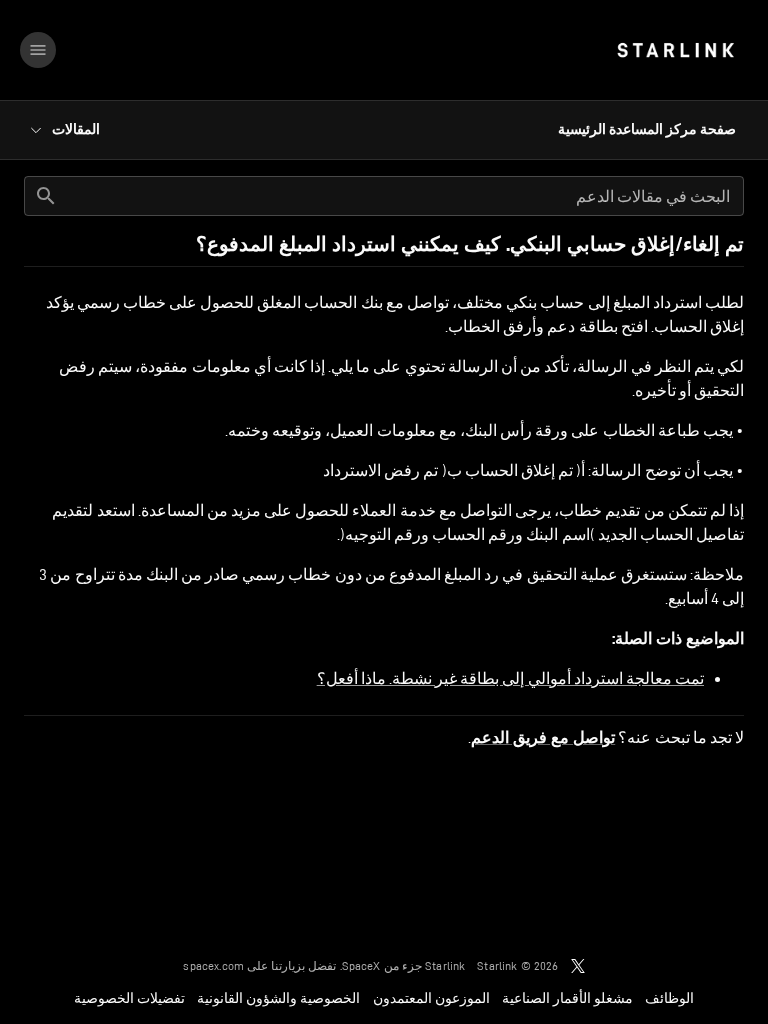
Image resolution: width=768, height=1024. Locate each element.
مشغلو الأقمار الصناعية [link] (567, 998)
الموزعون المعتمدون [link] (431, 998)
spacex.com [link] (213, 965)
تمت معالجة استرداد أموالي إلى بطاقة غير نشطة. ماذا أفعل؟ (510, 678)
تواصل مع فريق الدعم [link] (543, 738)
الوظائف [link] (669, 998)
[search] (46, 196)
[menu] (38, 50)
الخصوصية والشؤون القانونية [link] (278, 998)
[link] (675, 50)
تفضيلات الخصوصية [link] (129, 998)
